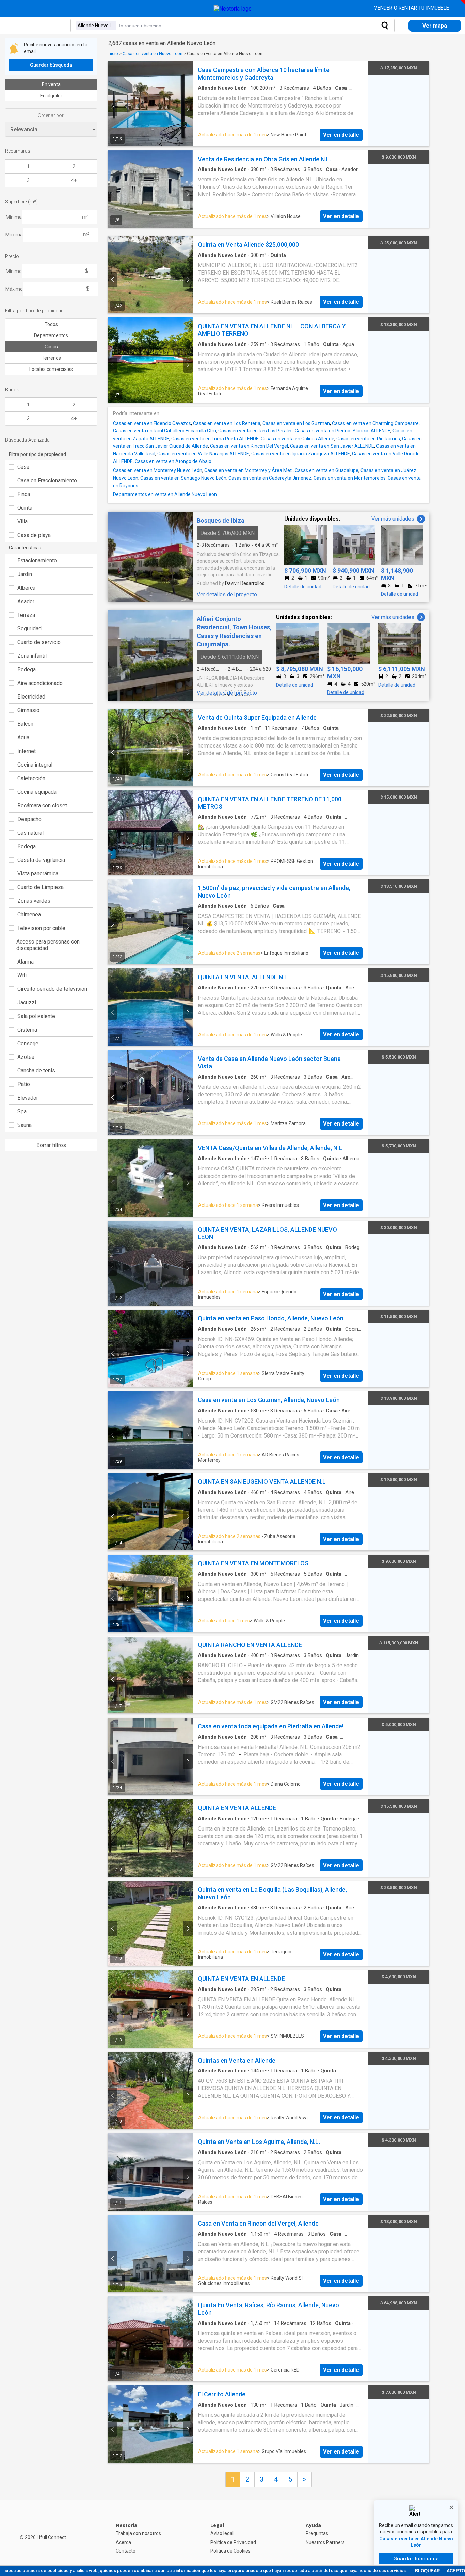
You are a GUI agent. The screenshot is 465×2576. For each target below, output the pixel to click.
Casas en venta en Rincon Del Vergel (249, 446)
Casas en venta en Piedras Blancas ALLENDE (343, 431)
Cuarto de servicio (39, 642)
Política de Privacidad (233, 2542)
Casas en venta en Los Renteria (227, 423)
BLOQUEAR (427, 2571)
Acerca (123, 2542)
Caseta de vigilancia (41, 860)
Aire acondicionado (40, 683)
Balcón (25, 724)
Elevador (28, 1098)
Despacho (29, 819)
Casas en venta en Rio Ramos (368, 439)
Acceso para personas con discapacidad (48, 945)
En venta (51, 84)
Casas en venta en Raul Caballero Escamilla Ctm (165, 431)
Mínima (14, 217)
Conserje (28, 1043)
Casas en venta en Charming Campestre (375, 423)
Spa (22, 1111)
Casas (51, 347)
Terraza (26, 615)
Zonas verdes (34, 901)
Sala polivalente (36, 1016)
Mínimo (14, 271)
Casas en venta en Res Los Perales (255, 431)
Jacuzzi (27, 1003)
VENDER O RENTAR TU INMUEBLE (412, 8)
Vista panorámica (38, 874)
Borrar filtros (51, 1145)
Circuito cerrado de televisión (52, 989)
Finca (24, 494)
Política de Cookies (230, 2551)
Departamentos (51, 335)
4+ (74, 180)
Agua (23, 737)
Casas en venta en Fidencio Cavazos (152, 423)
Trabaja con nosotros (138, 2533)
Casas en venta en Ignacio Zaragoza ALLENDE (301, 454)
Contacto (126, 2551)
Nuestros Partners (325, 2542)
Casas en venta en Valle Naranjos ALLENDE (203, 454)
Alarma (26, 962)
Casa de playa (34, 535)
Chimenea (29, 914)
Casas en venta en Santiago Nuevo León (183, 478)
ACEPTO (456, 2571)
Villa (22, 521)
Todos (51, 324)
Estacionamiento (37, 561)
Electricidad (31, 697)
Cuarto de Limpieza (41, 887)
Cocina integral (35, 765)
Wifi (22, 975)
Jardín (25, 574)
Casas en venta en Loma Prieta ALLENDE (215, 439)
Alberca (26, 588)
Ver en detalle (341, 135)
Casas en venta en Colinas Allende (298, 439)
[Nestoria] (233, 9)
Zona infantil (32, 656)
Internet (27, 751)
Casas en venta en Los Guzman (296, 423)
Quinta (25, 508)
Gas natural (30, 833)
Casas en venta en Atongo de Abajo (173, 461)
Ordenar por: (51, 115)
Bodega (27, 669)
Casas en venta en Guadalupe (327, 470)
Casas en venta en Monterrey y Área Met (248, 470)
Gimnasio (28, 710)
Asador (26, 601)
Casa (23, 467)
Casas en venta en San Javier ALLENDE (332, 446)
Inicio (113, 54)
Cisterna (27, 1030)
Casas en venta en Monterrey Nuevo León (158, 470)
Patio (24, 1084)
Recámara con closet (42, 806)
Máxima (14, 235)
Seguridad (29, 629)
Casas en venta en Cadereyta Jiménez (270, 478)
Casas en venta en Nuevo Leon (153, 54)
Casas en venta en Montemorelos (350, 478)
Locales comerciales (51, 369)
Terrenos (51, 358)
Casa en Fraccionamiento (47, 481)
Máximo (14, 289)
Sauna (25, 1125)
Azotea (26, 1057)
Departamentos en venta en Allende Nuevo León (165, 494)
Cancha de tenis (36, 1071)
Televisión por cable (41, 928)
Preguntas (317, 2533)
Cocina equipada (37, 792)
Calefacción (31, 778)
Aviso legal (222, 2533)
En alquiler (51, 96)
